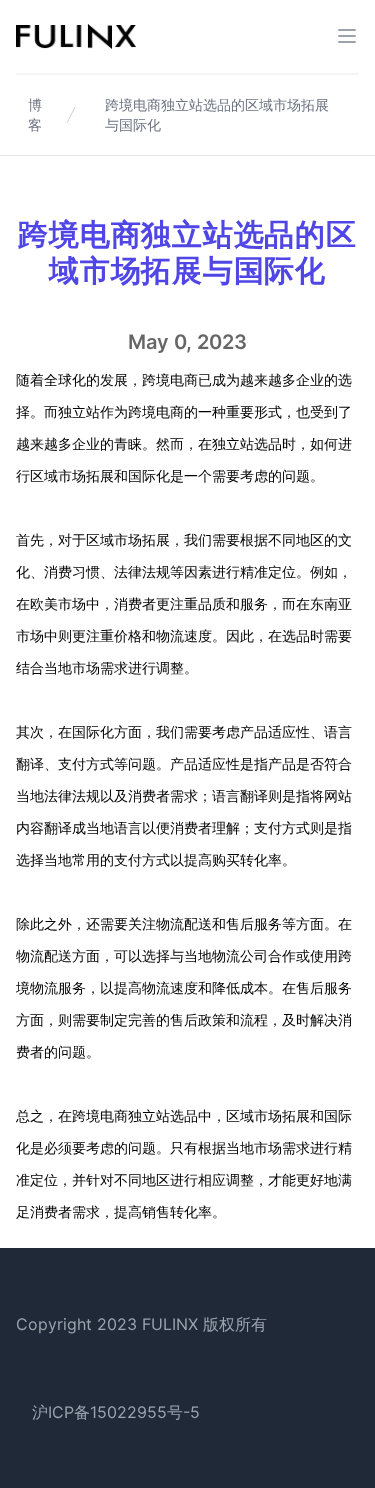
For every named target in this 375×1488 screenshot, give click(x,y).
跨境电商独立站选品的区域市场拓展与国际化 (217, 114)
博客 (35, 114)
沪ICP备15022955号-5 (116, 1412)
